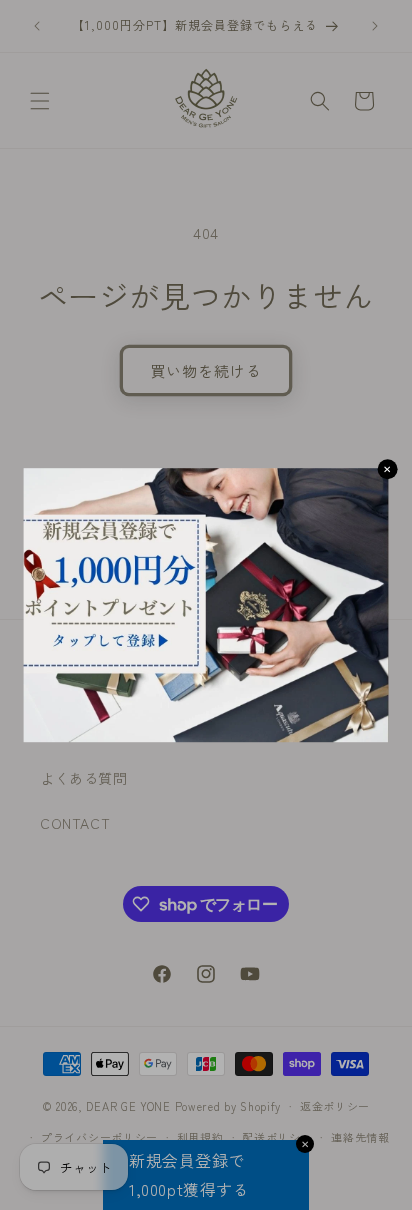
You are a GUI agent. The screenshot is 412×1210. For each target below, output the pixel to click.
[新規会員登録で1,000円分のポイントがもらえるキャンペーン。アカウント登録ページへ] (206, 605)
